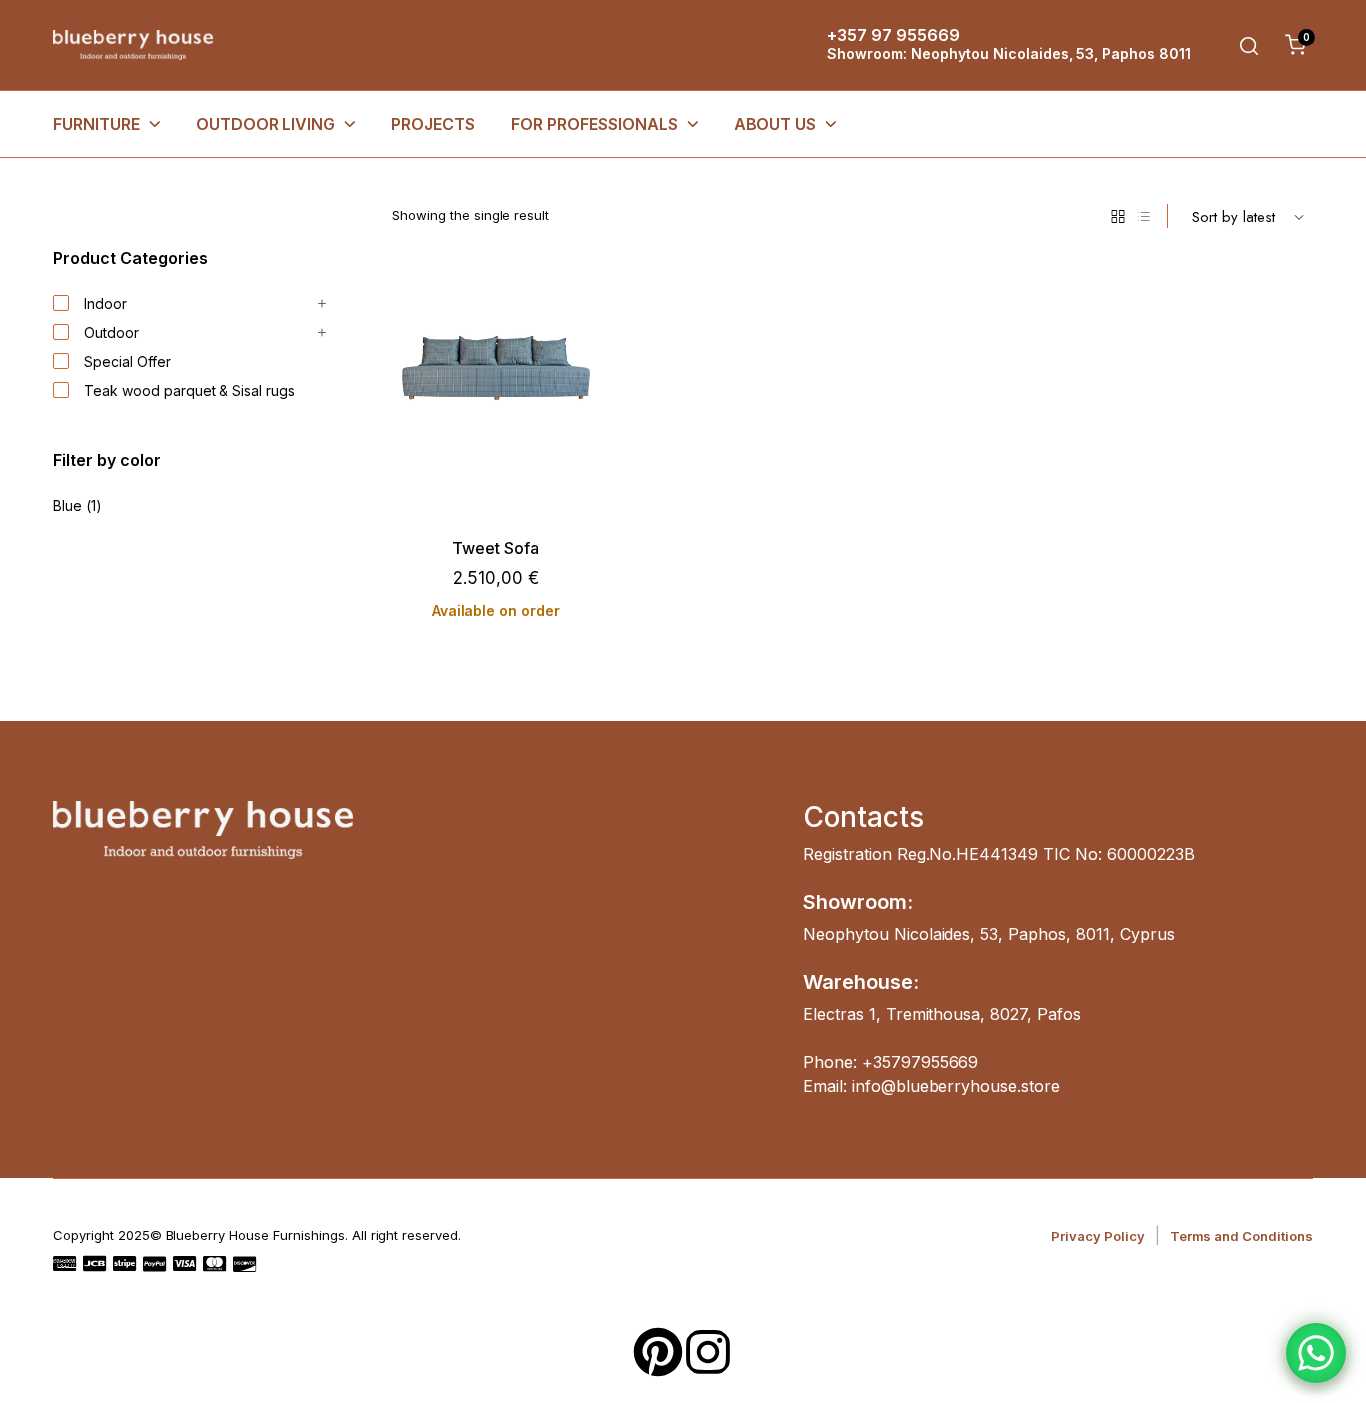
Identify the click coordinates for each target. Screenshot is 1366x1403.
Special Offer (127, 361)
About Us (775, 124)
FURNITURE (96, 124)
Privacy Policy (1098, 1236)
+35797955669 (920, 1062)
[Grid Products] (1118, 216)
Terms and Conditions (1241, 1236)
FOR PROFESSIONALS (594, 124)
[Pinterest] (658, 1352)
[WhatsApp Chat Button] (1316, 1353)
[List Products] (1144, 216)
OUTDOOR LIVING (266, 124)
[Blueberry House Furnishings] (133, 45)
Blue (67, 505)
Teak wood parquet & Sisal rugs (189, 390)
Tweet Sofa (495, 548)
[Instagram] (708, 1352)
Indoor (105, 303)
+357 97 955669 (893, 35)
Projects (433, 124)
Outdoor (111, 332)
